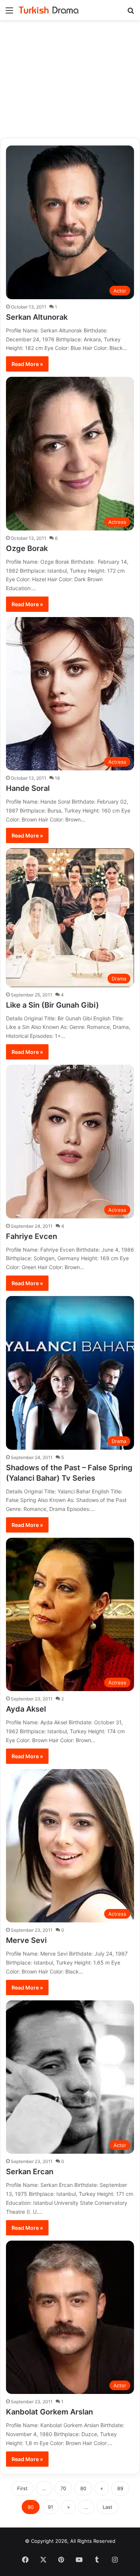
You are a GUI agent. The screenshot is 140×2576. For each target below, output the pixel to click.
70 (63, 2488)
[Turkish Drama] (49, 10)
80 (83, 2488)
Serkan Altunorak (37, 317)
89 (120, 2488)
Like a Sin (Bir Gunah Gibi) (52, 1005)
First (22, 2488)
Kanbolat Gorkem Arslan (49, 2412)
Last (108, 2507)
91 (50, 2507)
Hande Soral (28, 788)
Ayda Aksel (26, 1709)
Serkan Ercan (30, 2172)
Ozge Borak (27, 548)
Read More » (27, 364)
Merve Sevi (26, 1940)
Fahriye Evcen (32, 1236)
